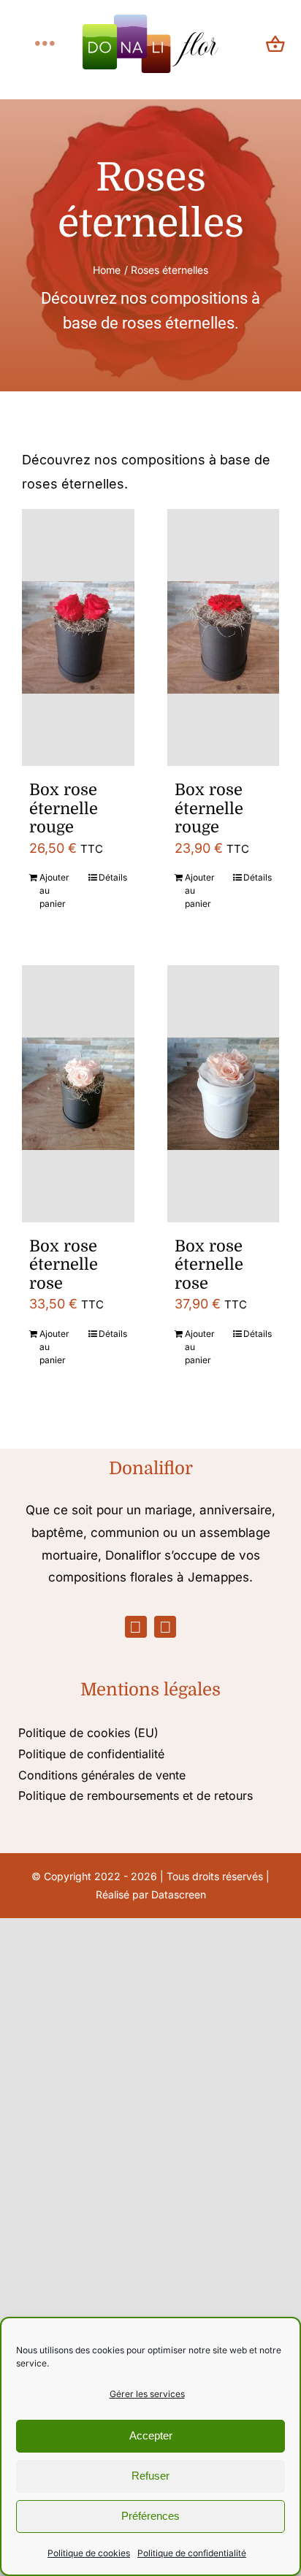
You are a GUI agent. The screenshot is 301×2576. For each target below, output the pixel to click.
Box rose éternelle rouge (64, 808)
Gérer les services (147, 2394)
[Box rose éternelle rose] (78, 1094)
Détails (113, 877)
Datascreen (179, 1894)
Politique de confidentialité (192, 2553)
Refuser (150, 2476)
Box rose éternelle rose (64, 1265)
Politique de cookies (89, 2553)
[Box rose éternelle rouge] (78, 637)
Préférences (150, 2516)
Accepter (151, 2435)
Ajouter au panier (54, 890)
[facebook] (136, 1627)
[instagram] (165, 1627)
